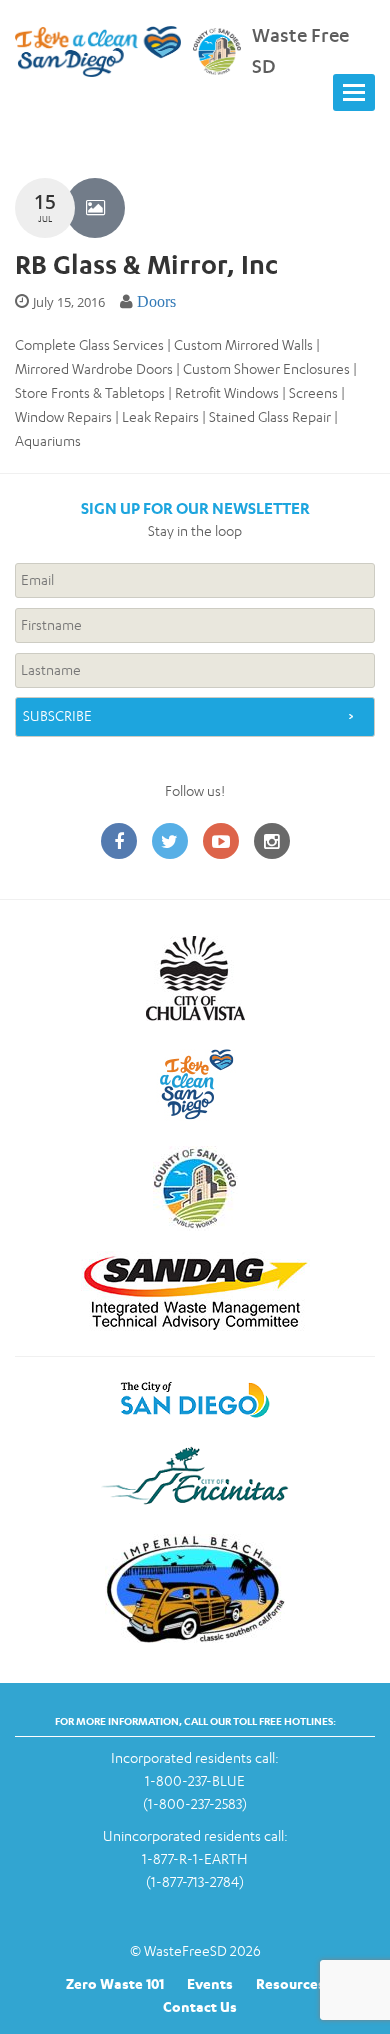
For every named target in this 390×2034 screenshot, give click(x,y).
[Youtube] (221, 842)
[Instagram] (272, 842)
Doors (156, 301)
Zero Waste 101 (115, 1983)
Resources (290, 1983)
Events (210, 1983)
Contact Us (200, 2006)
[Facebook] (119, 842)
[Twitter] (170, 842)
